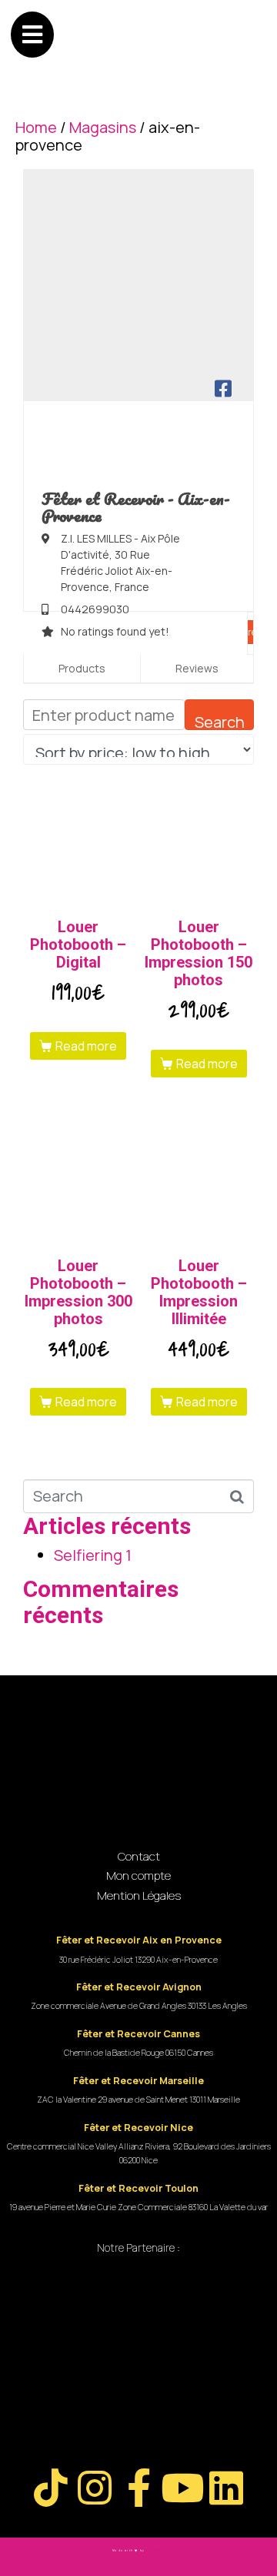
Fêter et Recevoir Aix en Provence (139, 1940)
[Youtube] (182, 2488)
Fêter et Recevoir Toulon (138, 2188)
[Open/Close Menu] (32, 35)
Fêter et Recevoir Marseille (138, 2081)
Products (82, 668)
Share (244, 632)
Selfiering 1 (93, 1555)
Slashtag (155, 2551)
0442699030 (95, 609)
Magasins (103, 127)
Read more (86, 1046)
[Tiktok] (51, 2488)
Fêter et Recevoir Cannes (138, 2034)
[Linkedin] (226, 2488)
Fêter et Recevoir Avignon (139, 1987)
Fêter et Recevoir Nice (138, 2128)
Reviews (197, 668)
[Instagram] (95, 2488)
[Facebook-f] (138, 2488)
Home (36, 127)
